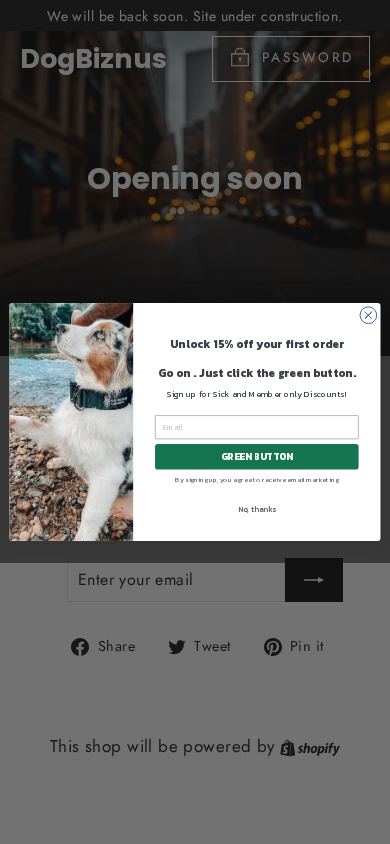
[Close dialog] (368, 315)
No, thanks (257, 508)
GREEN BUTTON (257, 457)
